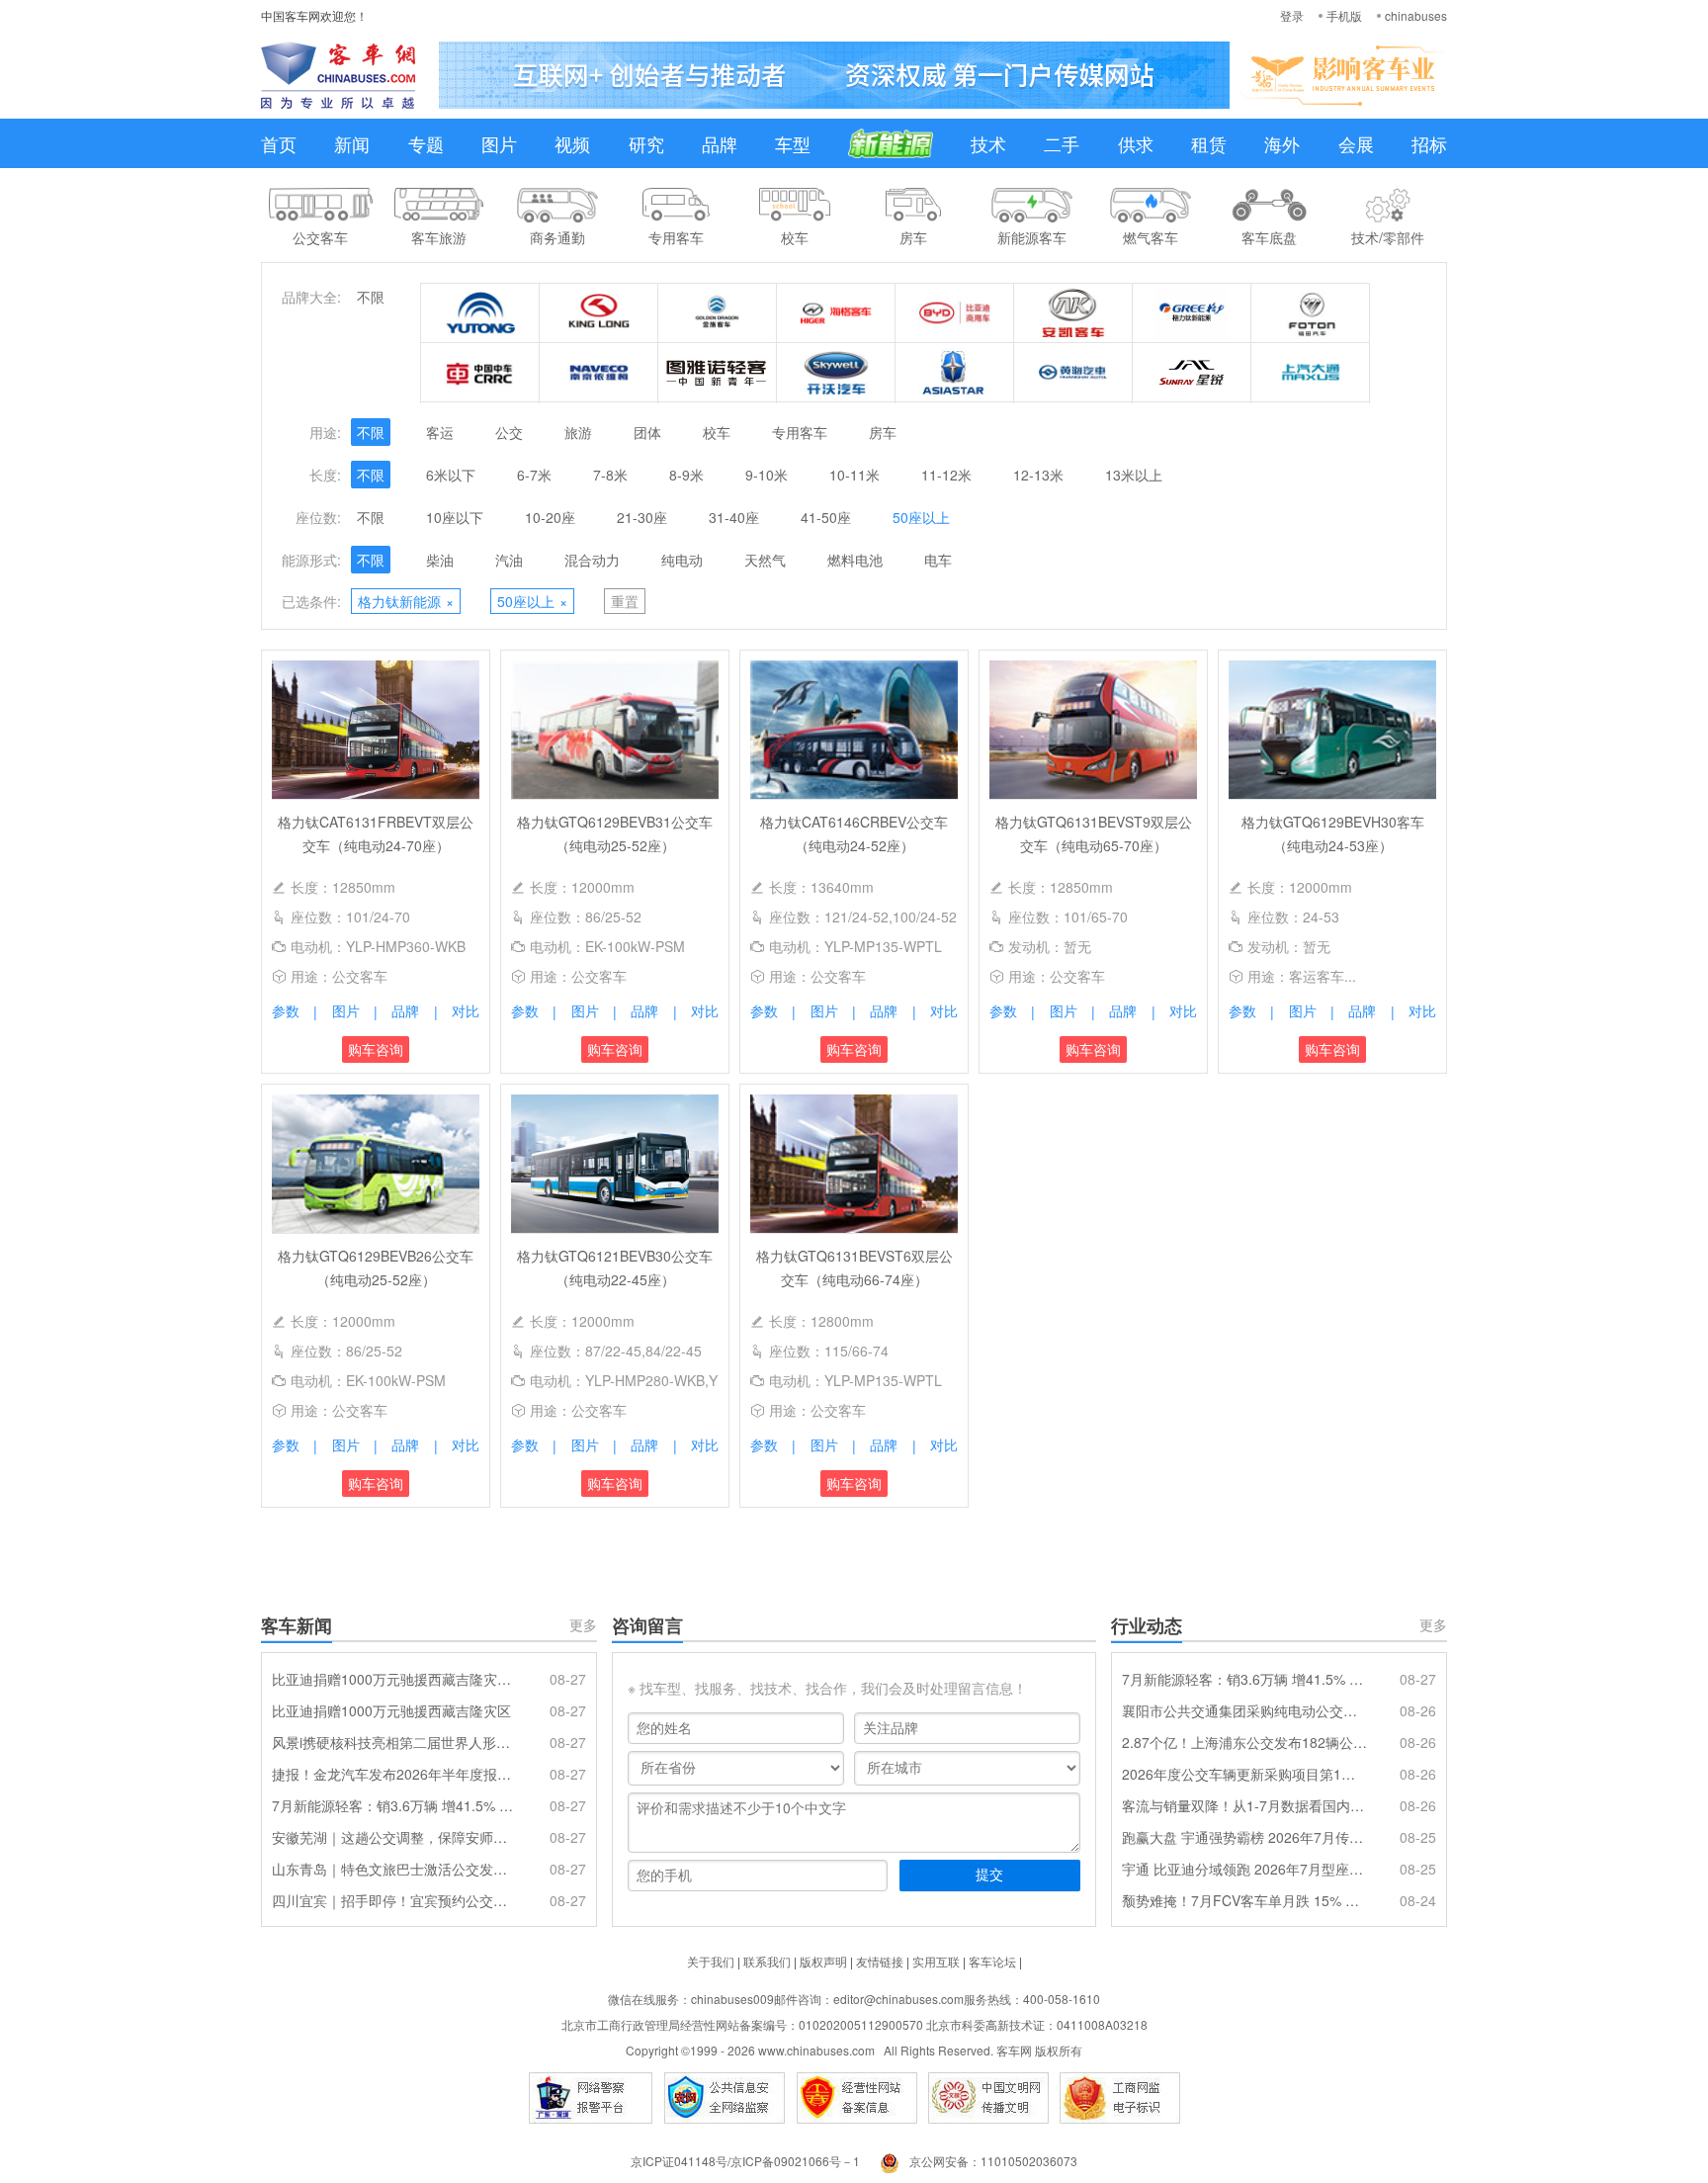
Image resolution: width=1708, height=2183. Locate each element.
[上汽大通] (1311, 373)
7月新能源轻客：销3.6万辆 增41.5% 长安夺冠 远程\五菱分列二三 (394, 1805)
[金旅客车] (718, 313)
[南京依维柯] (599, 373)
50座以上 (921, 517)
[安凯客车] (1073, 313)
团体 (647, 432)
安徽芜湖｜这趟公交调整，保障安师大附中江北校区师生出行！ (394, 1837)
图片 (499, 143)
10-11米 (854, 475)
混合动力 (592, 560)
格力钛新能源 (406, 601)
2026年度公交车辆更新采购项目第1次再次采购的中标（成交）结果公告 (1244, 1774)
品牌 (720, 143)
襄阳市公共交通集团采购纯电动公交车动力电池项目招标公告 (1244, 1710)
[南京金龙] (836, 373)
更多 (583, 1624)
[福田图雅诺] (718, 373)
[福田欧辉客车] (1311, 313)
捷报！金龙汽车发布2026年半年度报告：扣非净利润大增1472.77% (394, 1774)
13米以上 (1134, 475)
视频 (572, 143)
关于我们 (711, 1961)
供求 (1136, 143)
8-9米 (686, 475)
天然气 (765, 560)
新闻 (352, 143)
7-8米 (610, 475)
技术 (988, 143)
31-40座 (734, 517)
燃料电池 (855, 560)
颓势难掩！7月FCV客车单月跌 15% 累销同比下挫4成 (1244, 1900)
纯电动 (682, 560)
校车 (717, 432)
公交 (509, 432)
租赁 (1209, 143)
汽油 (509, 560)
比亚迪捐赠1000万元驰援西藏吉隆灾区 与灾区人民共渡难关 (394, 1679)
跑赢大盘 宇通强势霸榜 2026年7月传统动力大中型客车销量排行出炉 (1244, 1837)
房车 (883, 432)
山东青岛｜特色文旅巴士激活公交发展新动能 (394, 1869)
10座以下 (455, 517)
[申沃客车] (1192, 373)
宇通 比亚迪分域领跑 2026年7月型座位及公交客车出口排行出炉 (1244, 1869)
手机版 (1344, 15)
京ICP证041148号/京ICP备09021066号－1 (745, 2161)
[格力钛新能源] (1192, 313)
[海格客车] (836, 313)
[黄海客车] (1073, 373)
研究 (646, 143)
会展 (1356, 143)
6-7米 (534, 475)
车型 (793, 143)
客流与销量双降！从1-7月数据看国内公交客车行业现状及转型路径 (1244, 1805)
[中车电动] (480, 373)
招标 (1429, 143)
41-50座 (826, 517)
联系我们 (767, 1961)
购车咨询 (376, 1049)
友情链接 (880, 1961)
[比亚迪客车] (955, 313)
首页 (279, 143)
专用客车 (800, 432)
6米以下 (451, 475)
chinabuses (1416, 15)
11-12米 (946, 475)
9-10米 (767, 475)
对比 (466, 1010)
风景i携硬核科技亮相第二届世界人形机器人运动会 (394, 1742)
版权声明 (823, 1961)
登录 (1292, 15)
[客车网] (338, 75)
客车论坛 (992, 1961)
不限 (371, 297)
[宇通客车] (480, 313)
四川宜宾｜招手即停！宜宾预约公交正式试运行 (394, 1900)
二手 (1062, 143)
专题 (426, 143)
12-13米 (1038, 475)
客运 (440, 432)
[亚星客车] (955, 373)
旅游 (578, 432)
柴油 (440, 560)
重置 (625, 601)
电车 (938, 560)
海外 (1282, 143)
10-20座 (550, 517)
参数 (286, 1010)
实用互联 (936, 1961)
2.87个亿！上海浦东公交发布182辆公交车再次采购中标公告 (1244, 1742)
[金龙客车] (599, 313)
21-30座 (642, 517)
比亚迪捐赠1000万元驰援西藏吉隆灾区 (391, 1710)
